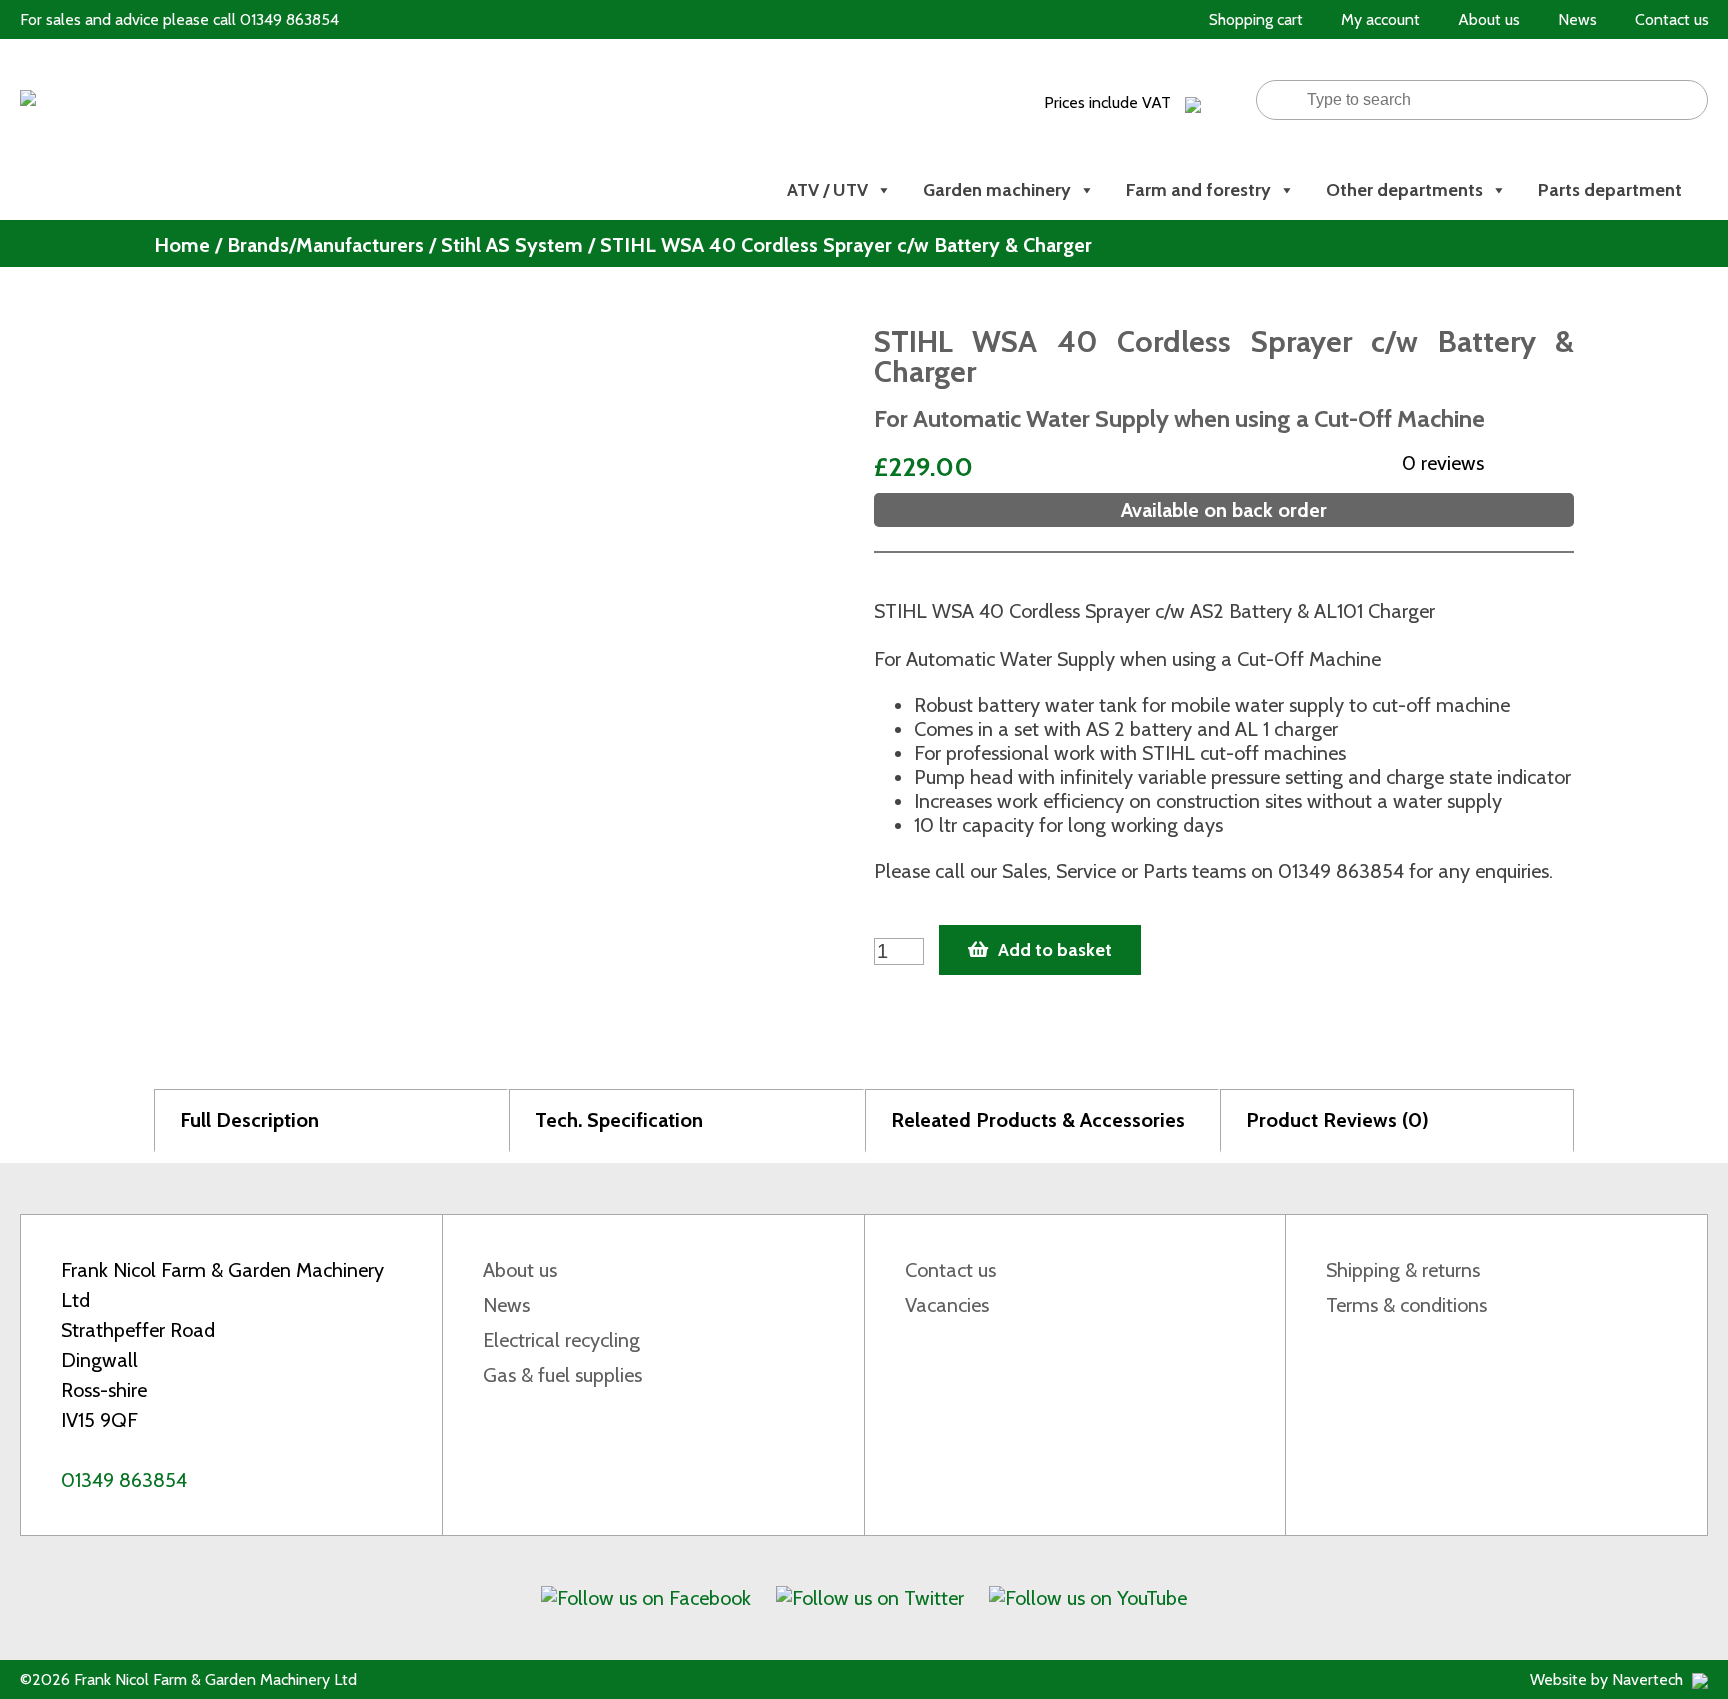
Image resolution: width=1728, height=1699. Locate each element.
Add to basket (1055, 950)
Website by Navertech (1608, 1679)
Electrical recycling (561, 1340)
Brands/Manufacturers (325, 245)
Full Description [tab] (249, 1120)
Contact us (950, 1270)
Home (182, 245)
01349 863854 (124, 1480)
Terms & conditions (1406, 1305)
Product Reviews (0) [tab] (1337, 1120)
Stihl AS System (512, 245)
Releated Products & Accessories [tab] (1038, 1120)
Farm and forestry (1198, 190)
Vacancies (947, 1305)
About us (520, 1270)
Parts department (1610, 190)
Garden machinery (997, 190)
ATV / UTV (827, 190)
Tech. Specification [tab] (619, 1120)
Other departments (1404, 190)
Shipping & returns (1403, 1270)
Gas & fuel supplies (562, 1375)
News (506, 1305)
